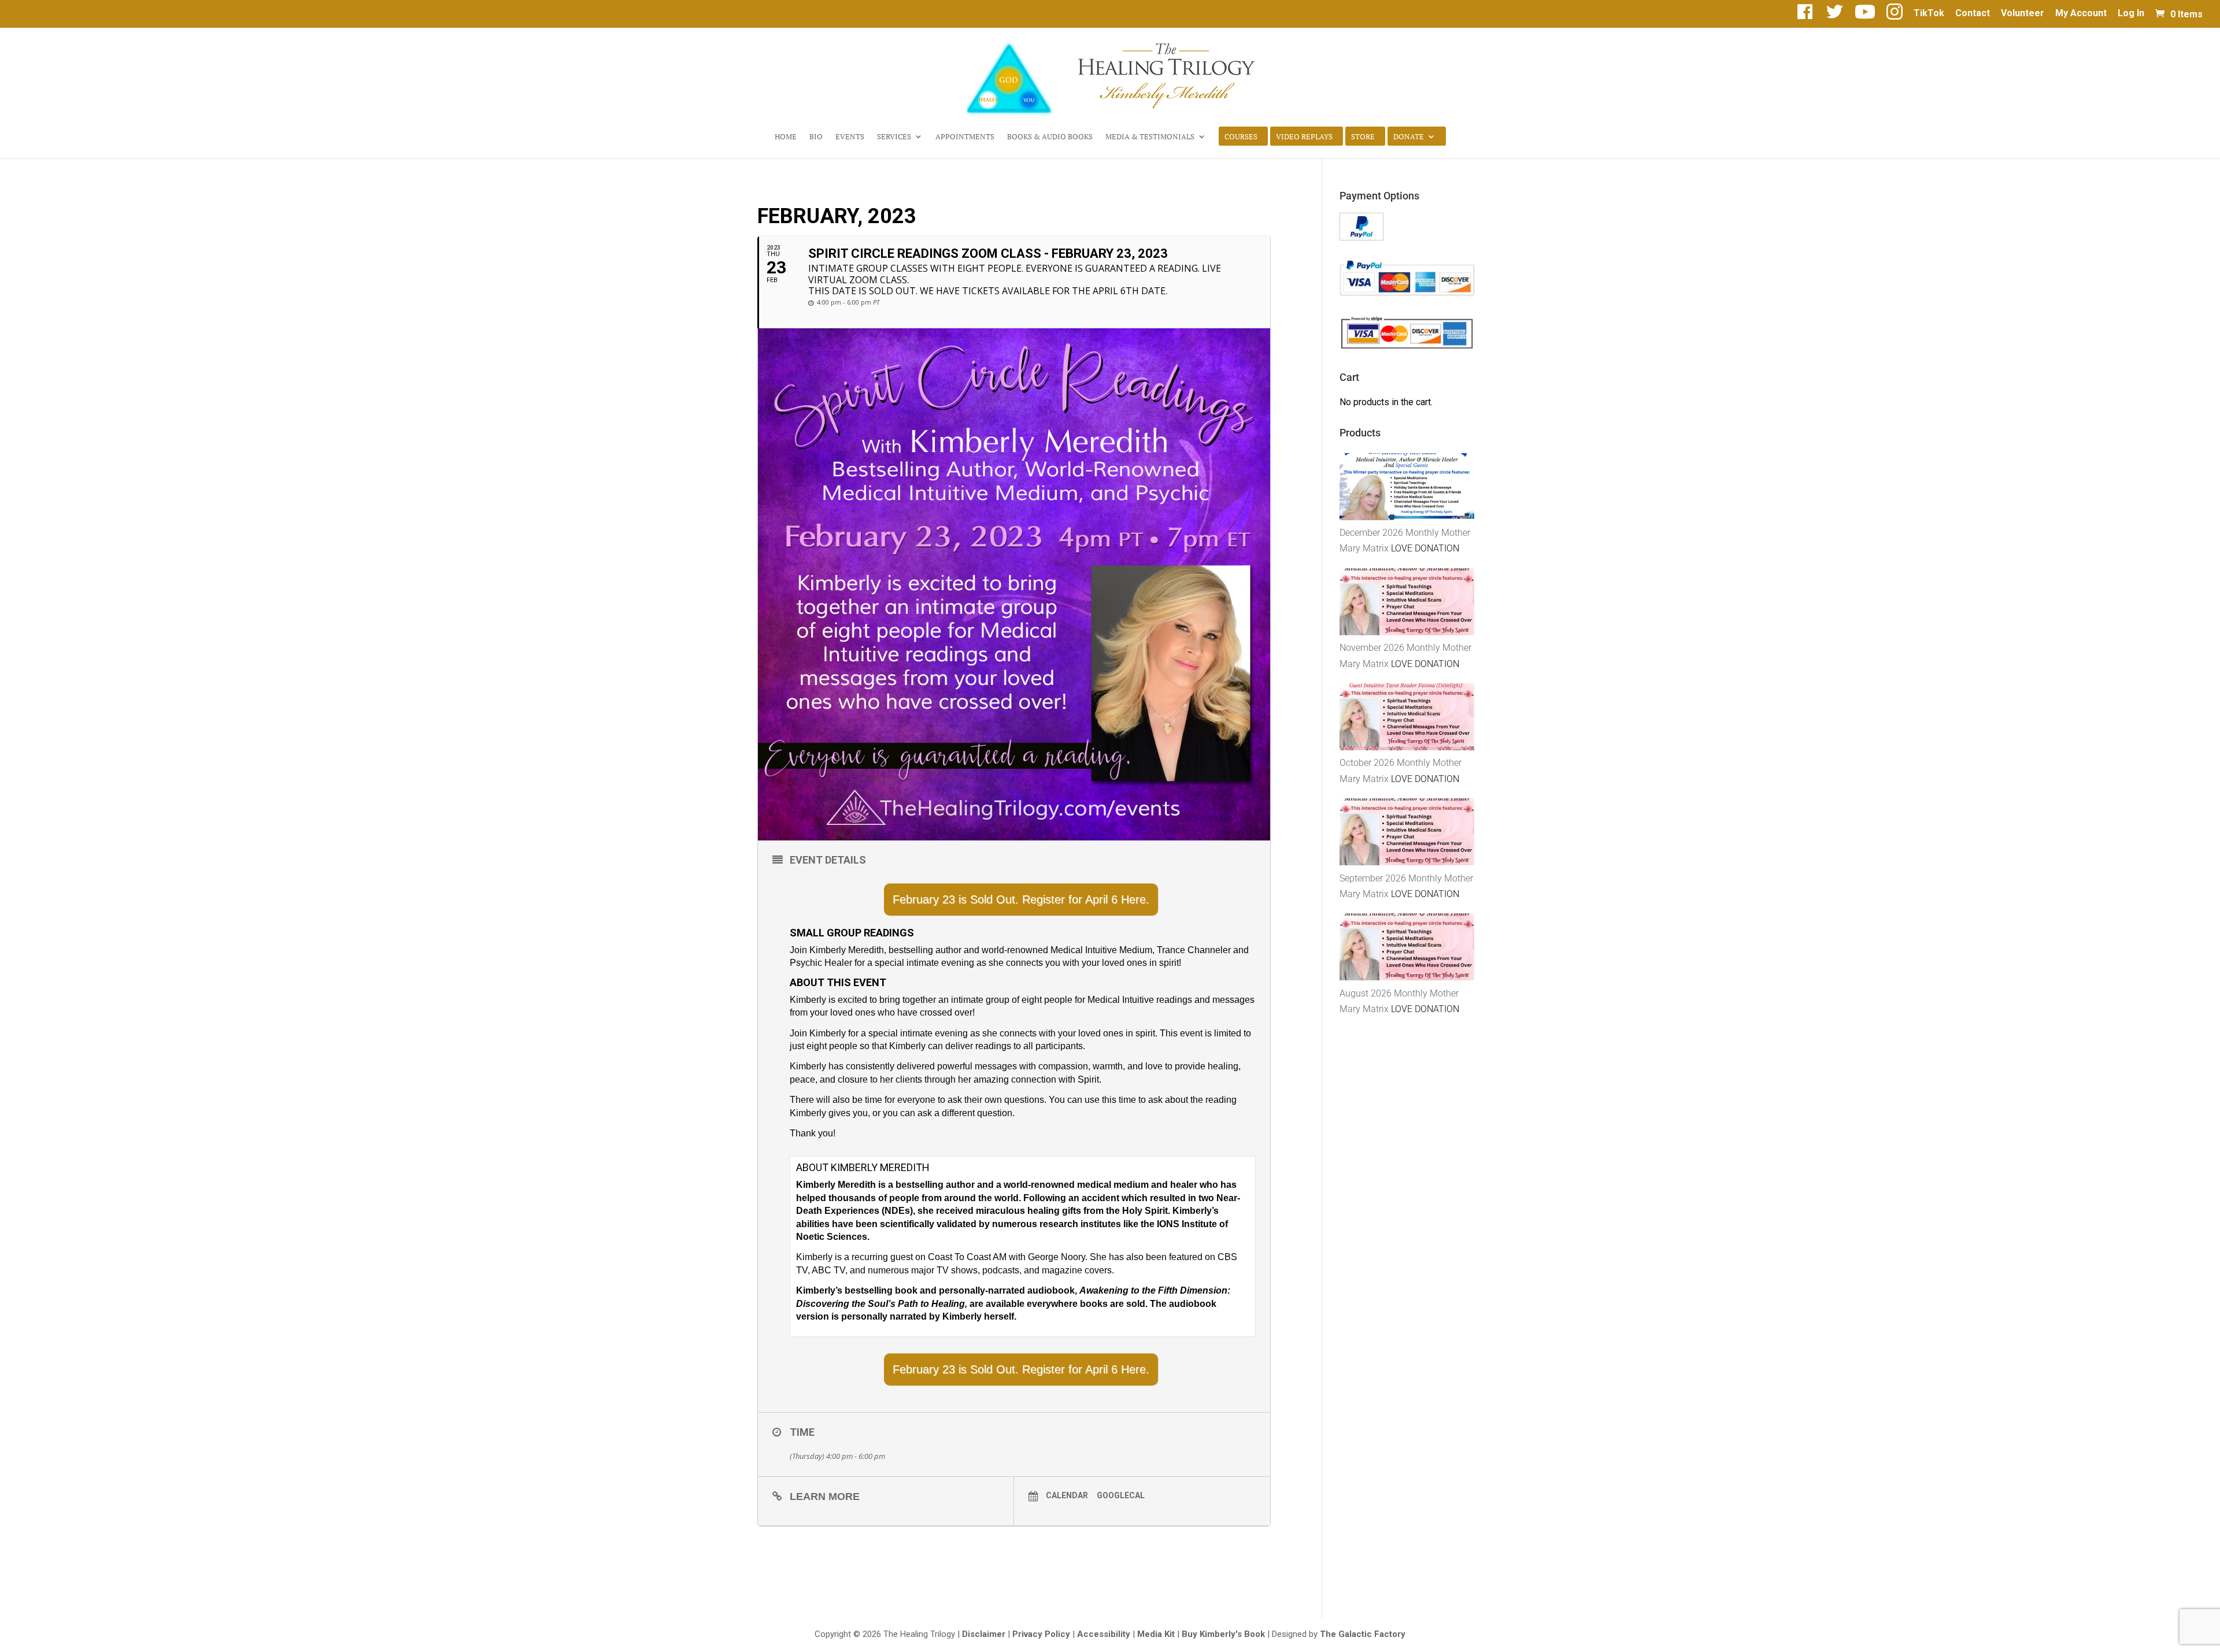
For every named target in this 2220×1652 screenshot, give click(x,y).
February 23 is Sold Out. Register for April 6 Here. (1021, 899)
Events (850, 137)
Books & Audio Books (1050, 137)
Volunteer (2023, 14)
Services (894, 137)
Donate (1409, 137)
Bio (816, 137)
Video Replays (1304, 137)
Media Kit (1156, 1634)
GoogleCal (1121, 1495)
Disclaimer (984, 1634)
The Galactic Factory (1363, 1634)
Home (786, 137)
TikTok (1929, 14)
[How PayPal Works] (1361, 237)
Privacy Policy (1041, 1634)
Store (1363, 137)
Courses (1241, 137)
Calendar (1067, 1495)
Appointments (965, 137)
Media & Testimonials (1150, 137)
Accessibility (1104, 1634)
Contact (1973, 14)
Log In (2131, 14)
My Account (2081, 14)
